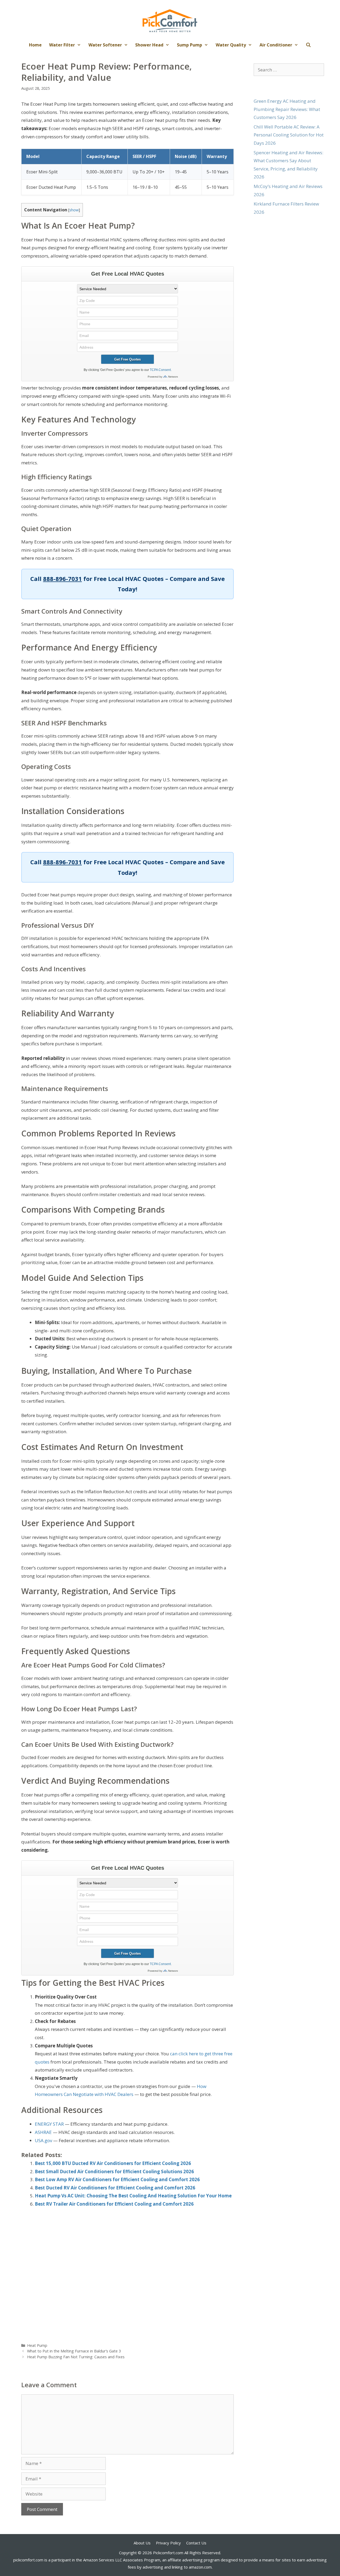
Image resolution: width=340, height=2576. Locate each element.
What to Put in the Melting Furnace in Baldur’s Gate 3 (74, 2351)
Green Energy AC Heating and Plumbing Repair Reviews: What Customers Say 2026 (287, 109)
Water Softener (105, 45)
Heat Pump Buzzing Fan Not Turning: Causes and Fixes (76, 2357)
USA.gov (43, 2140)
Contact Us (196, 2543)
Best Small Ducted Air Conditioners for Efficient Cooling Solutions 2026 (114, 2171)
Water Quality (231, 45)
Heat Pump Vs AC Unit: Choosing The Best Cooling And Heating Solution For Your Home (133, 2196)
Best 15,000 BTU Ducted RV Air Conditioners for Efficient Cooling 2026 (113, 2163)
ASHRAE (43, 2132)
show (74, 210)
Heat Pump (37, 2345)
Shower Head (149, 45)
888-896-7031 (62, 579)
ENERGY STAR (49, 2124)
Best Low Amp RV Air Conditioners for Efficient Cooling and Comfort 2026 (117, 2179)
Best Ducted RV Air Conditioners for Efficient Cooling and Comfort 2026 (115, 2188)
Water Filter (62, 45)
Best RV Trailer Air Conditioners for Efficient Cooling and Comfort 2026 (114, 2204)
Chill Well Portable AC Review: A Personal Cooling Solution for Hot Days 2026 (289, 135)
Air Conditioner (276, 45)
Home (35, 45)
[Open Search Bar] (309, 45)
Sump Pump (190, 45)
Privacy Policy (168, 2543)
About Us (142, 2543)
